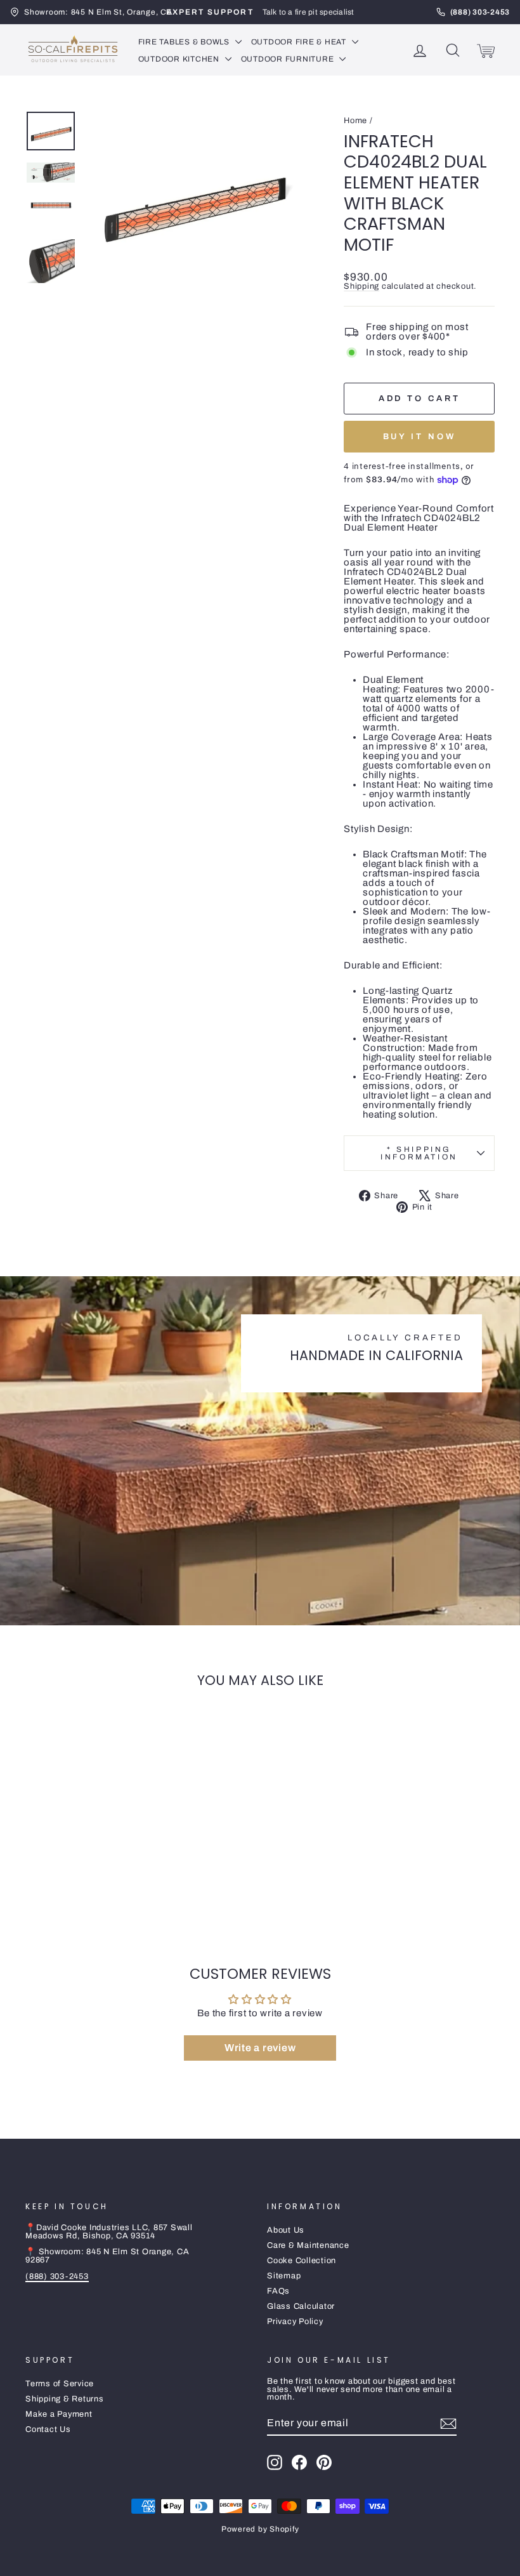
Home (355, 121)
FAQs (278, 2291)
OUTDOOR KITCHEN (180, 59)
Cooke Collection (302, 2261)
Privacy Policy (295, 2322)
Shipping (361, 286)
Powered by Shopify (260, 2529)
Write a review (260, 2048)
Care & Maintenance (308, 2245)
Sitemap (284, 2276)
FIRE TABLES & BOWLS (185, 42)
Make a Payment (59, 2414)
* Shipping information (419, 1153)
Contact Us (48, 2429)
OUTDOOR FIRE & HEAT (300, 42)
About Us (286, 2230)
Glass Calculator (301, 2306)
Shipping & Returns (65, 2399)
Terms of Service (60, 2384)
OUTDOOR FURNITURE (289, 59)
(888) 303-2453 (57, 2276)
